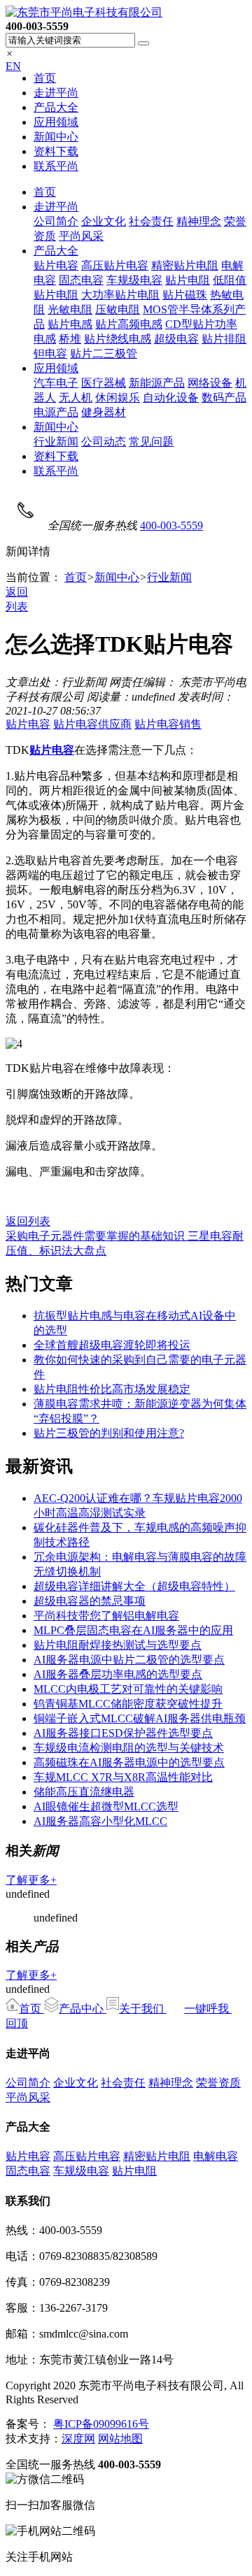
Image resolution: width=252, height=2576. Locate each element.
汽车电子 (56, 383)
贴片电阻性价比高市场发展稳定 (112, 1389)
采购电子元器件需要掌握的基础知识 (97, 1236)
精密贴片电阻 (185, 265)
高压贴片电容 (115, 265)
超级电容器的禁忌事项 (90, 1601)
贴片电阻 (188, 280)
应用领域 (56, 122)
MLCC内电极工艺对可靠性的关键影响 (128, 1689)
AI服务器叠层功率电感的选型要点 (118, 1674)
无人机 (76, 398)
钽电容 (50, 353)
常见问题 (151, 442)
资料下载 (56, 151)
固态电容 (81, 280)
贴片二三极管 (104, 353)
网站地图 (120, 2439)
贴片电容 (56, 265)
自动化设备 (171, 398)
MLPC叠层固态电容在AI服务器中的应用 (133, 1630)
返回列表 (28, 1221)
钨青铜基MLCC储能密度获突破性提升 (128, 1704)
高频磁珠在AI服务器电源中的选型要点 (129, 1762)
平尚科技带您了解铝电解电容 (106, 1616)
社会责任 (151, 221)
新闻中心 (56, 137)
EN (13, 66)
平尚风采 (81, 236)
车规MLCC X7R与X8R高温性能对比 (123, 1777)
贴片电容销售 (168, 724)
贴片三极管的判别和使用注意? (109, 1433)
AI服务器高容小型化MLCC (100, 1821)
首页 (45, 78)
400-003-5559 (171, 525)
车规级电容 (134, 280)
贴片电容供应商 (92, 724)
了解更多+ (31, 1880)
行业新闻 (56, 442)
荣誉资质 (218, 2083)
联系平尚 (56, 166)
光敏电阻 (70, 309)
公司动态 (104, 442)
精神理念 (199, 221)
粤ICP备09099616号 (101, 2424)
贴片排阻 (224, 339)
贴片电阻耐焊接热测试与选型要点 (118, 1645)
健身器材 (104, 412)
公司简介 (56, 221)
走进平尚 (56, 93)
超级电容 (176, 339)
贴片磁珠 (185, 295)
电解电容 (216, 2156)
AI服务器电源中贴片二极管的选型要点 (129, 1660)
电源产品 (56, 412)
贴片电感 (70, 324)
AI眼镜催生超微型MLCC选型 (106, 1806)
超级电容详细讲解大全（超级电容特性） (134, 1586)
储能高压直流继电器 (84, 1792)
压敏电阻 (118, 309)
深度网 (78, 2439)
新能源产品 (157, 383)
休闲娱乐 (118, 398)
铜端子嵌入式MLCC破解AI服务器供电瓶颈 (140, 1718)
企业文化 (104, 221)
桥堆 (70, 339)
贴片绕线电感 (118, 339)
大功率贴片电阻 (120, 295)
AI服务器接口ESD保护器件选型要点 (123, 1733)
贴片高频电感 (129, 324)
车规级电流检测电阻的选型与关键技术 (129, 1748)
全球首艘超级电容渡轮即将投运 (112, 1345)
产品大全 (56, 107)
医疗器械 (104, 383)
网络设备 (210, 383)
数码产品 (224, 398)
